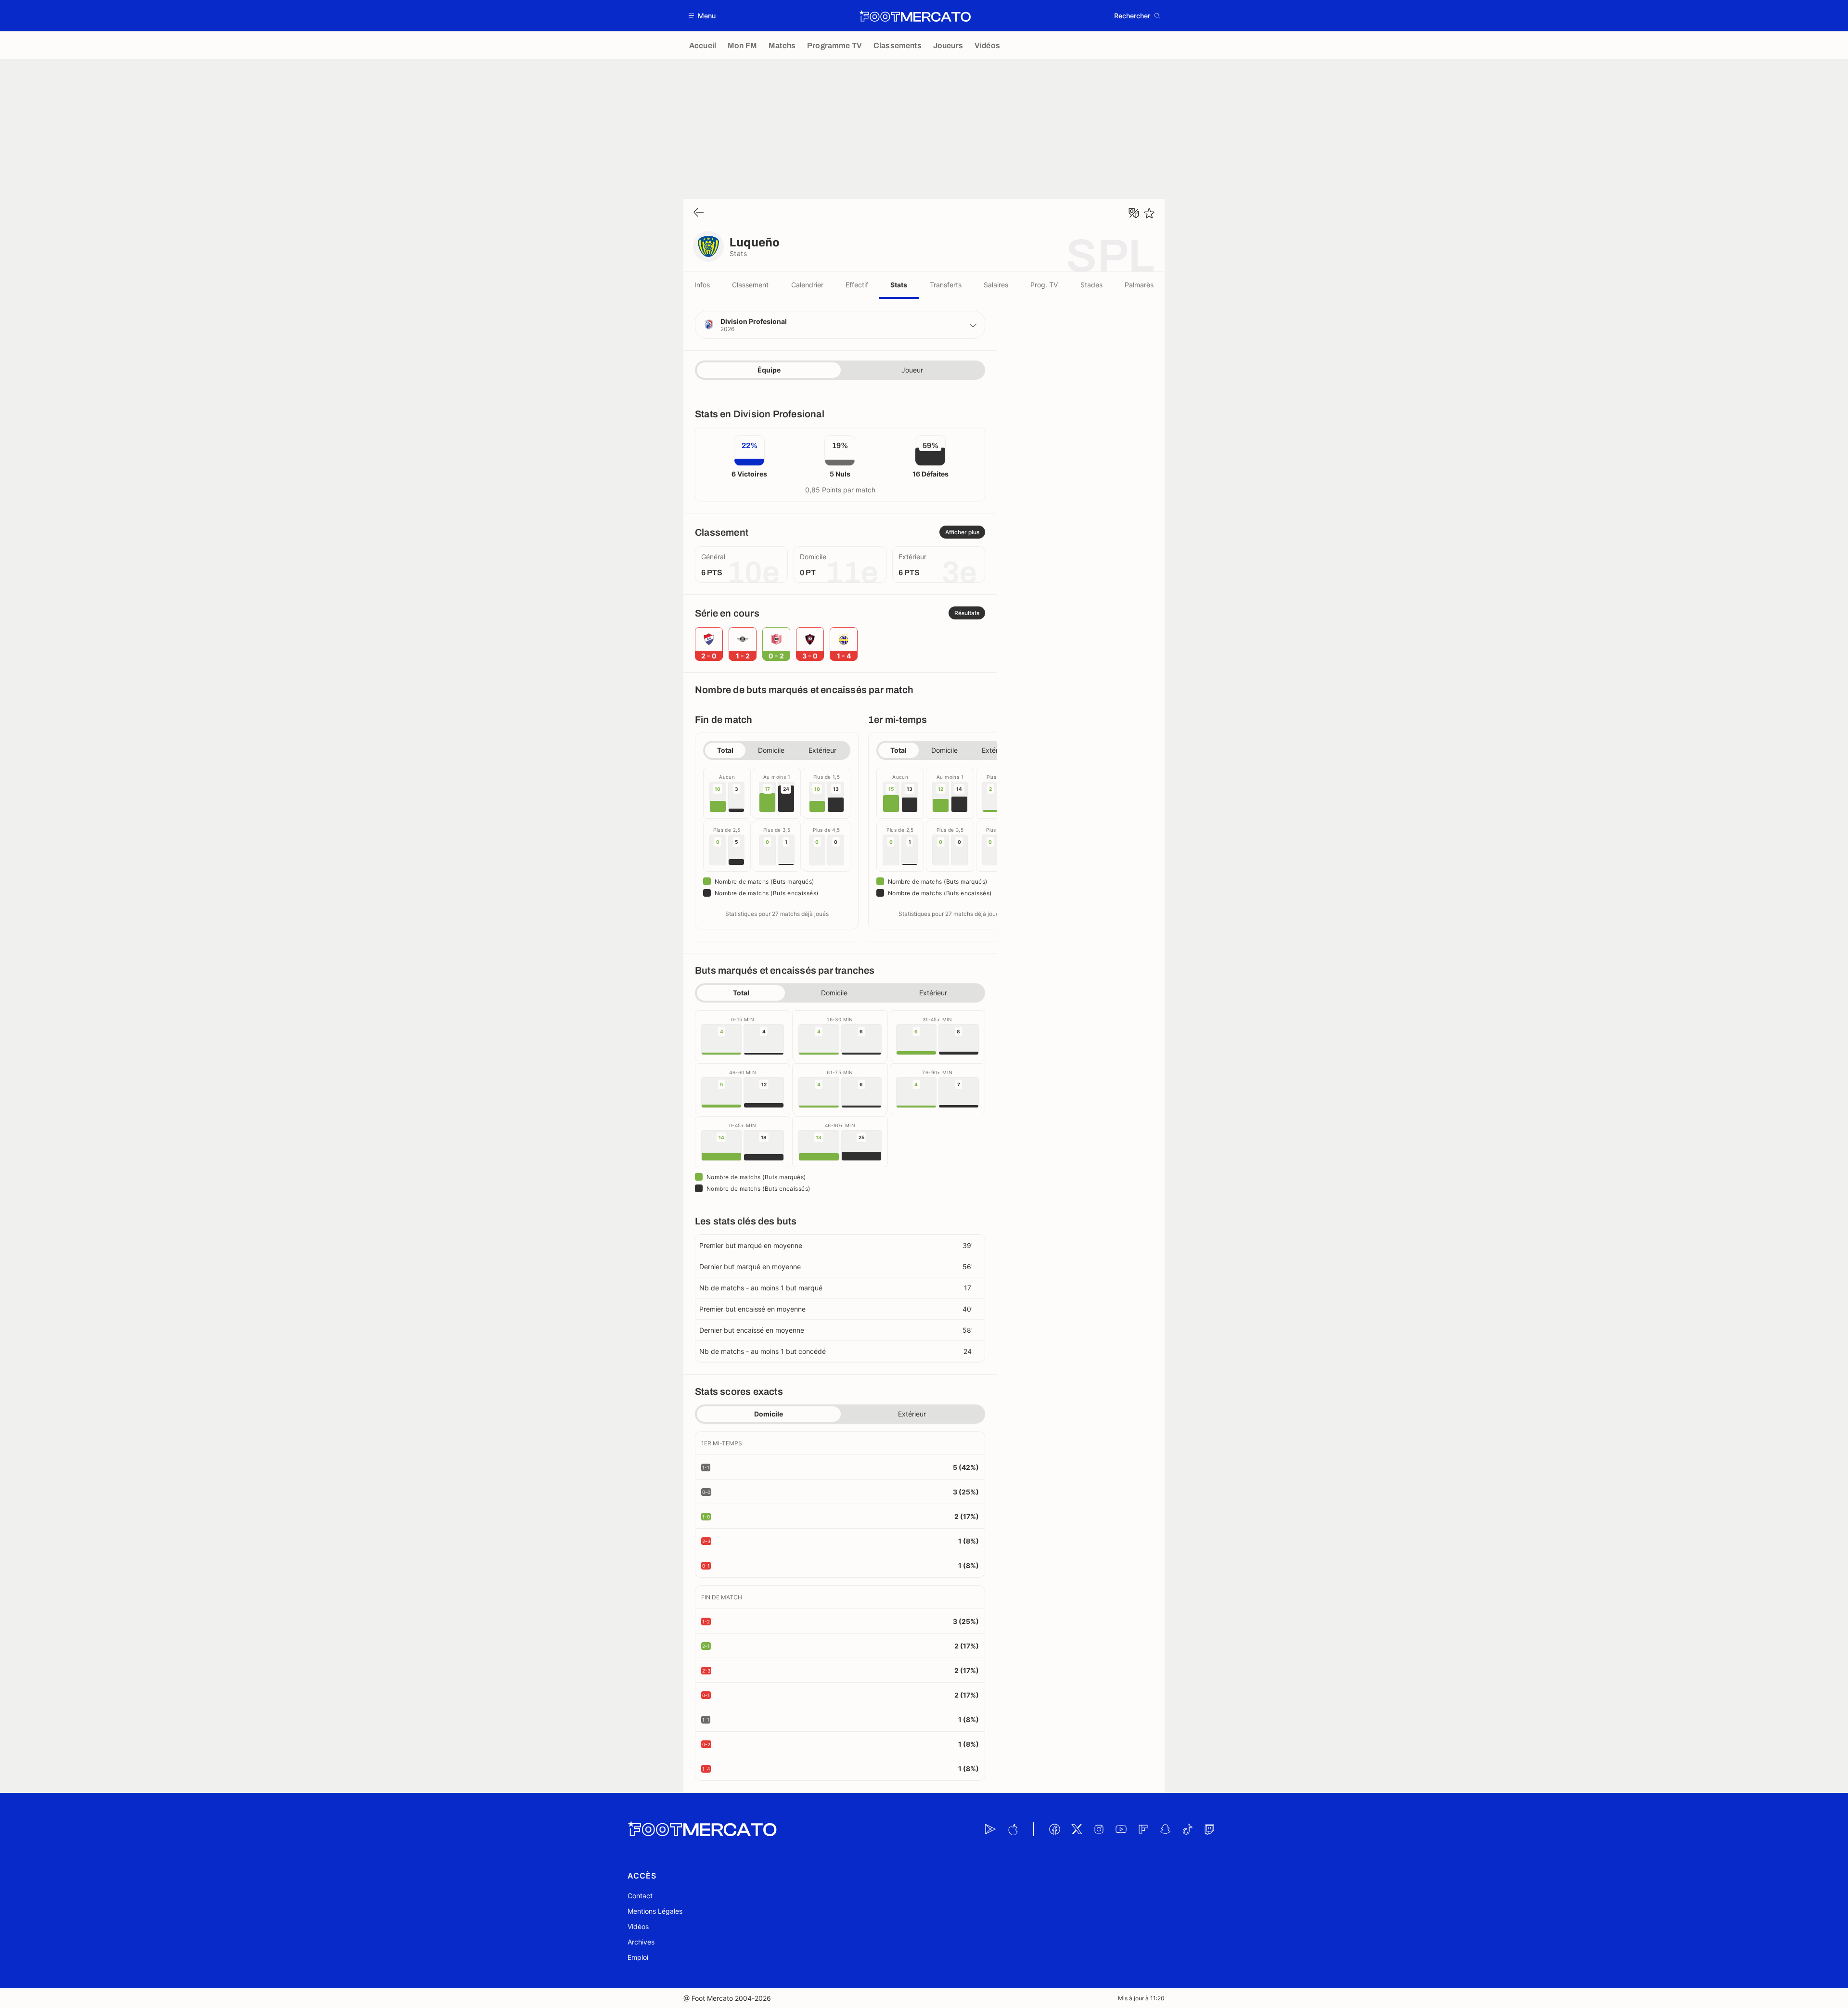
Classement (750, 285)
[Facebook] (1054, 1829)
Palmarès (1139, 285)
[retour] (699, 213)
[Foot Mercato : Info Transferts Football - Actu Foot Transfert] (915, 16)
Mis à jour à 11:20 (1141, 1998)
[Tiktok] (1187, 1829)
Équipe (769, 370)
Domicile (771, 750)
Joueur (912, 370)
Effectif (857, 285)
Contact (640, 1896)
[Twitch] (1209, 1829)
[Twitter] (1077, 1829)
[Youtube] (1121, 1829)
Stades (1091, 285)
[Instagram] (1099, 1829)
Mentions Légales (655, 1911)
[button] (702, 16)
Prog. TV (1044, 285)
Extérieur (822, 750)
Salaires (996, 285)
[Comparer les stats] (1134, 213)
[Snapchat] (1165, 1829)
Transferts (946, 285)
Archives (641, 1942)
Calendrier (807, 285)
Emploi (638, 1957)
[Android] (990, 1829)
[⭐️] (1149, 213)
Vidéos (638, 1926)
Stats (899, 285)
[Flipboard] (1143, 1829)
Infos (702, 285)
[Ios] (1013, 1829)
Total (725, 750)
